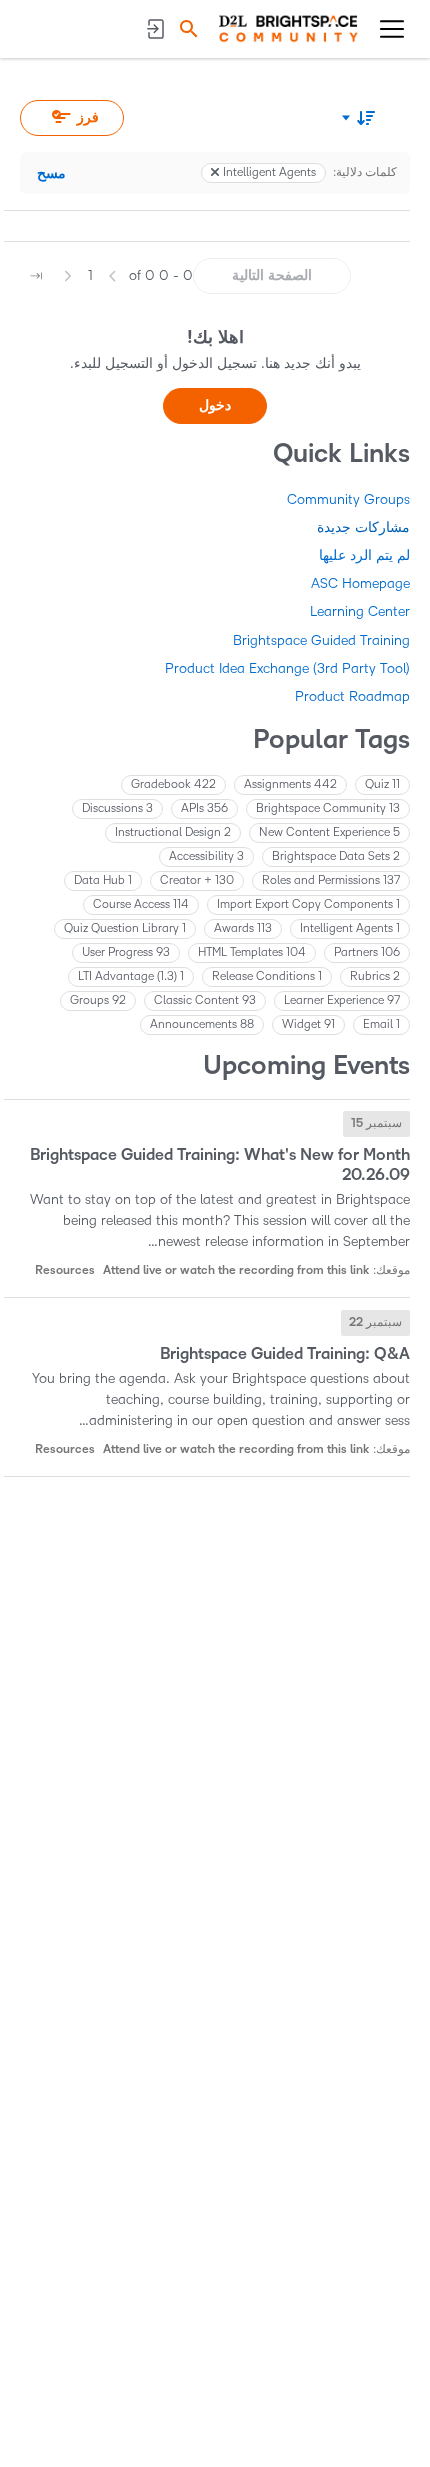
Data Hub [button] (103, 880)
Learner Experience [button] (342, 1000)
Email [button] (381, 1024)
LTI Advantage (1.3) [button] (131, 976)
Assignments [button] (290, 784)
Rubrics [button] (375, 976)
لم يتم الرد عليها (364, 555)
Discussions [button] (117, 808)
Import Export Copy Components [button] (308, 904)
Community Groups (348, 499)
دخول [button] (215, 405)
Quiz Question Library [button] (125, 928)
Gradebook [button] (173, 784)
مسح (51, 173)
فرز (88, 117)
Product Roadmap (352, 696)
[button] (186, 28)
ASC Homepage (360, 583)
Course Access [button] (141, 904)
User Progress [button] (126, 952)
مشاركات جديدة (363, 527)
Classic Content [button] (205, 1000)
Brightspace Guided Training (321, 640)
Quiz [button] (382, 784)
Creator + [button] (197, 880)
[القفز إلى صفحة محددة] (36, 276)
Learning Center (360, 611)
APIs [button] (204, 808)
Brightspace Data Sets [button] (336, 856)
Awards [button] (243, 928)
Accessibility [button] (206, 856)
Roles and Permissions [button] (331, 880)
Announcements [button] (202, 1024)
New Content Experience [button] (329, 832)
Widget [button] (308, 1024)
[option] (376, 1124)
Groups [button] (98, 1000)
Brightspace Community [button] (328, 808)
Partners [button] (367, 952)
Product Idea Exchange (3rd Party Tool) (287, 668)
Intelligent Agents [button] (350, 928)
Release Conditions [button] (267, 976)
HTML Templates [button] (252, 952)
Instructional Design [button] (173, 832)
